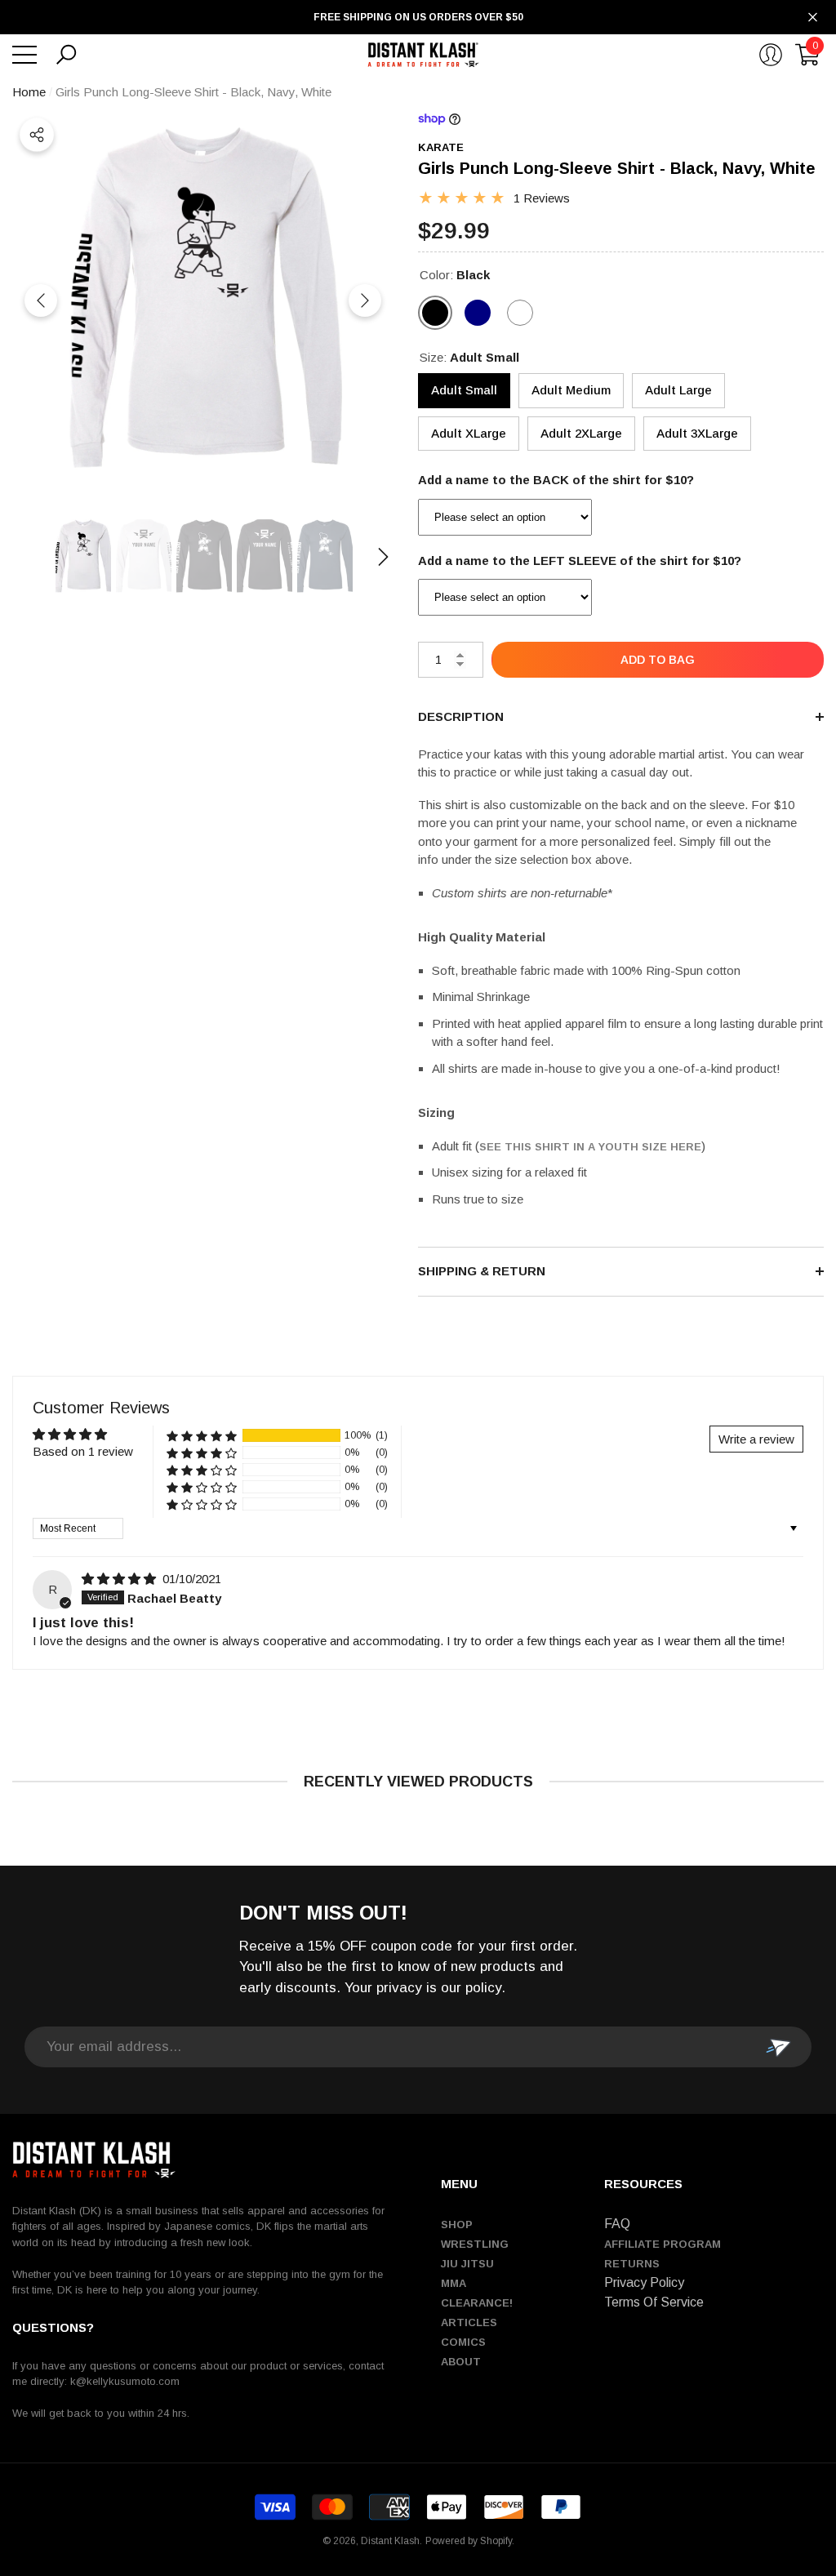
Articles (469, 2322)
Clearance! (477, 2303)
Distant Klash (390, 2541)
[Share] (37, 135)
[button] (66, 55)
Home (29, 92)
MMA (454, 2283)
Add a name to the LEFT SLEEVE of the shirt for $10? (580, 561)
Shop (457, 2225)
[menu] (24, 55)
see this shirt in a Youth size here (590, 1147)
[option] (203, 301)
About (461, 2362)
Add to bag (658, 660)
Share (37, 135)
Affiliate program (663, 2244)
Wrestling (475, 2244)
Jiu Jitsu (467, 2264)
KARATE (441, 147)
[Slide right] (365, 300)
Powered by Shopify (469, 2541)
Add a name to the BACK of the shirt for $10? (556, 480)
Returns (632, 2264)
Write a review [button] (756, 1439)
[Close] (813, 18)
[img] (120, 1579)
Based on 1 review (83, 1451)
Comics (463, 2342)
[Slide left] (41, 300)
